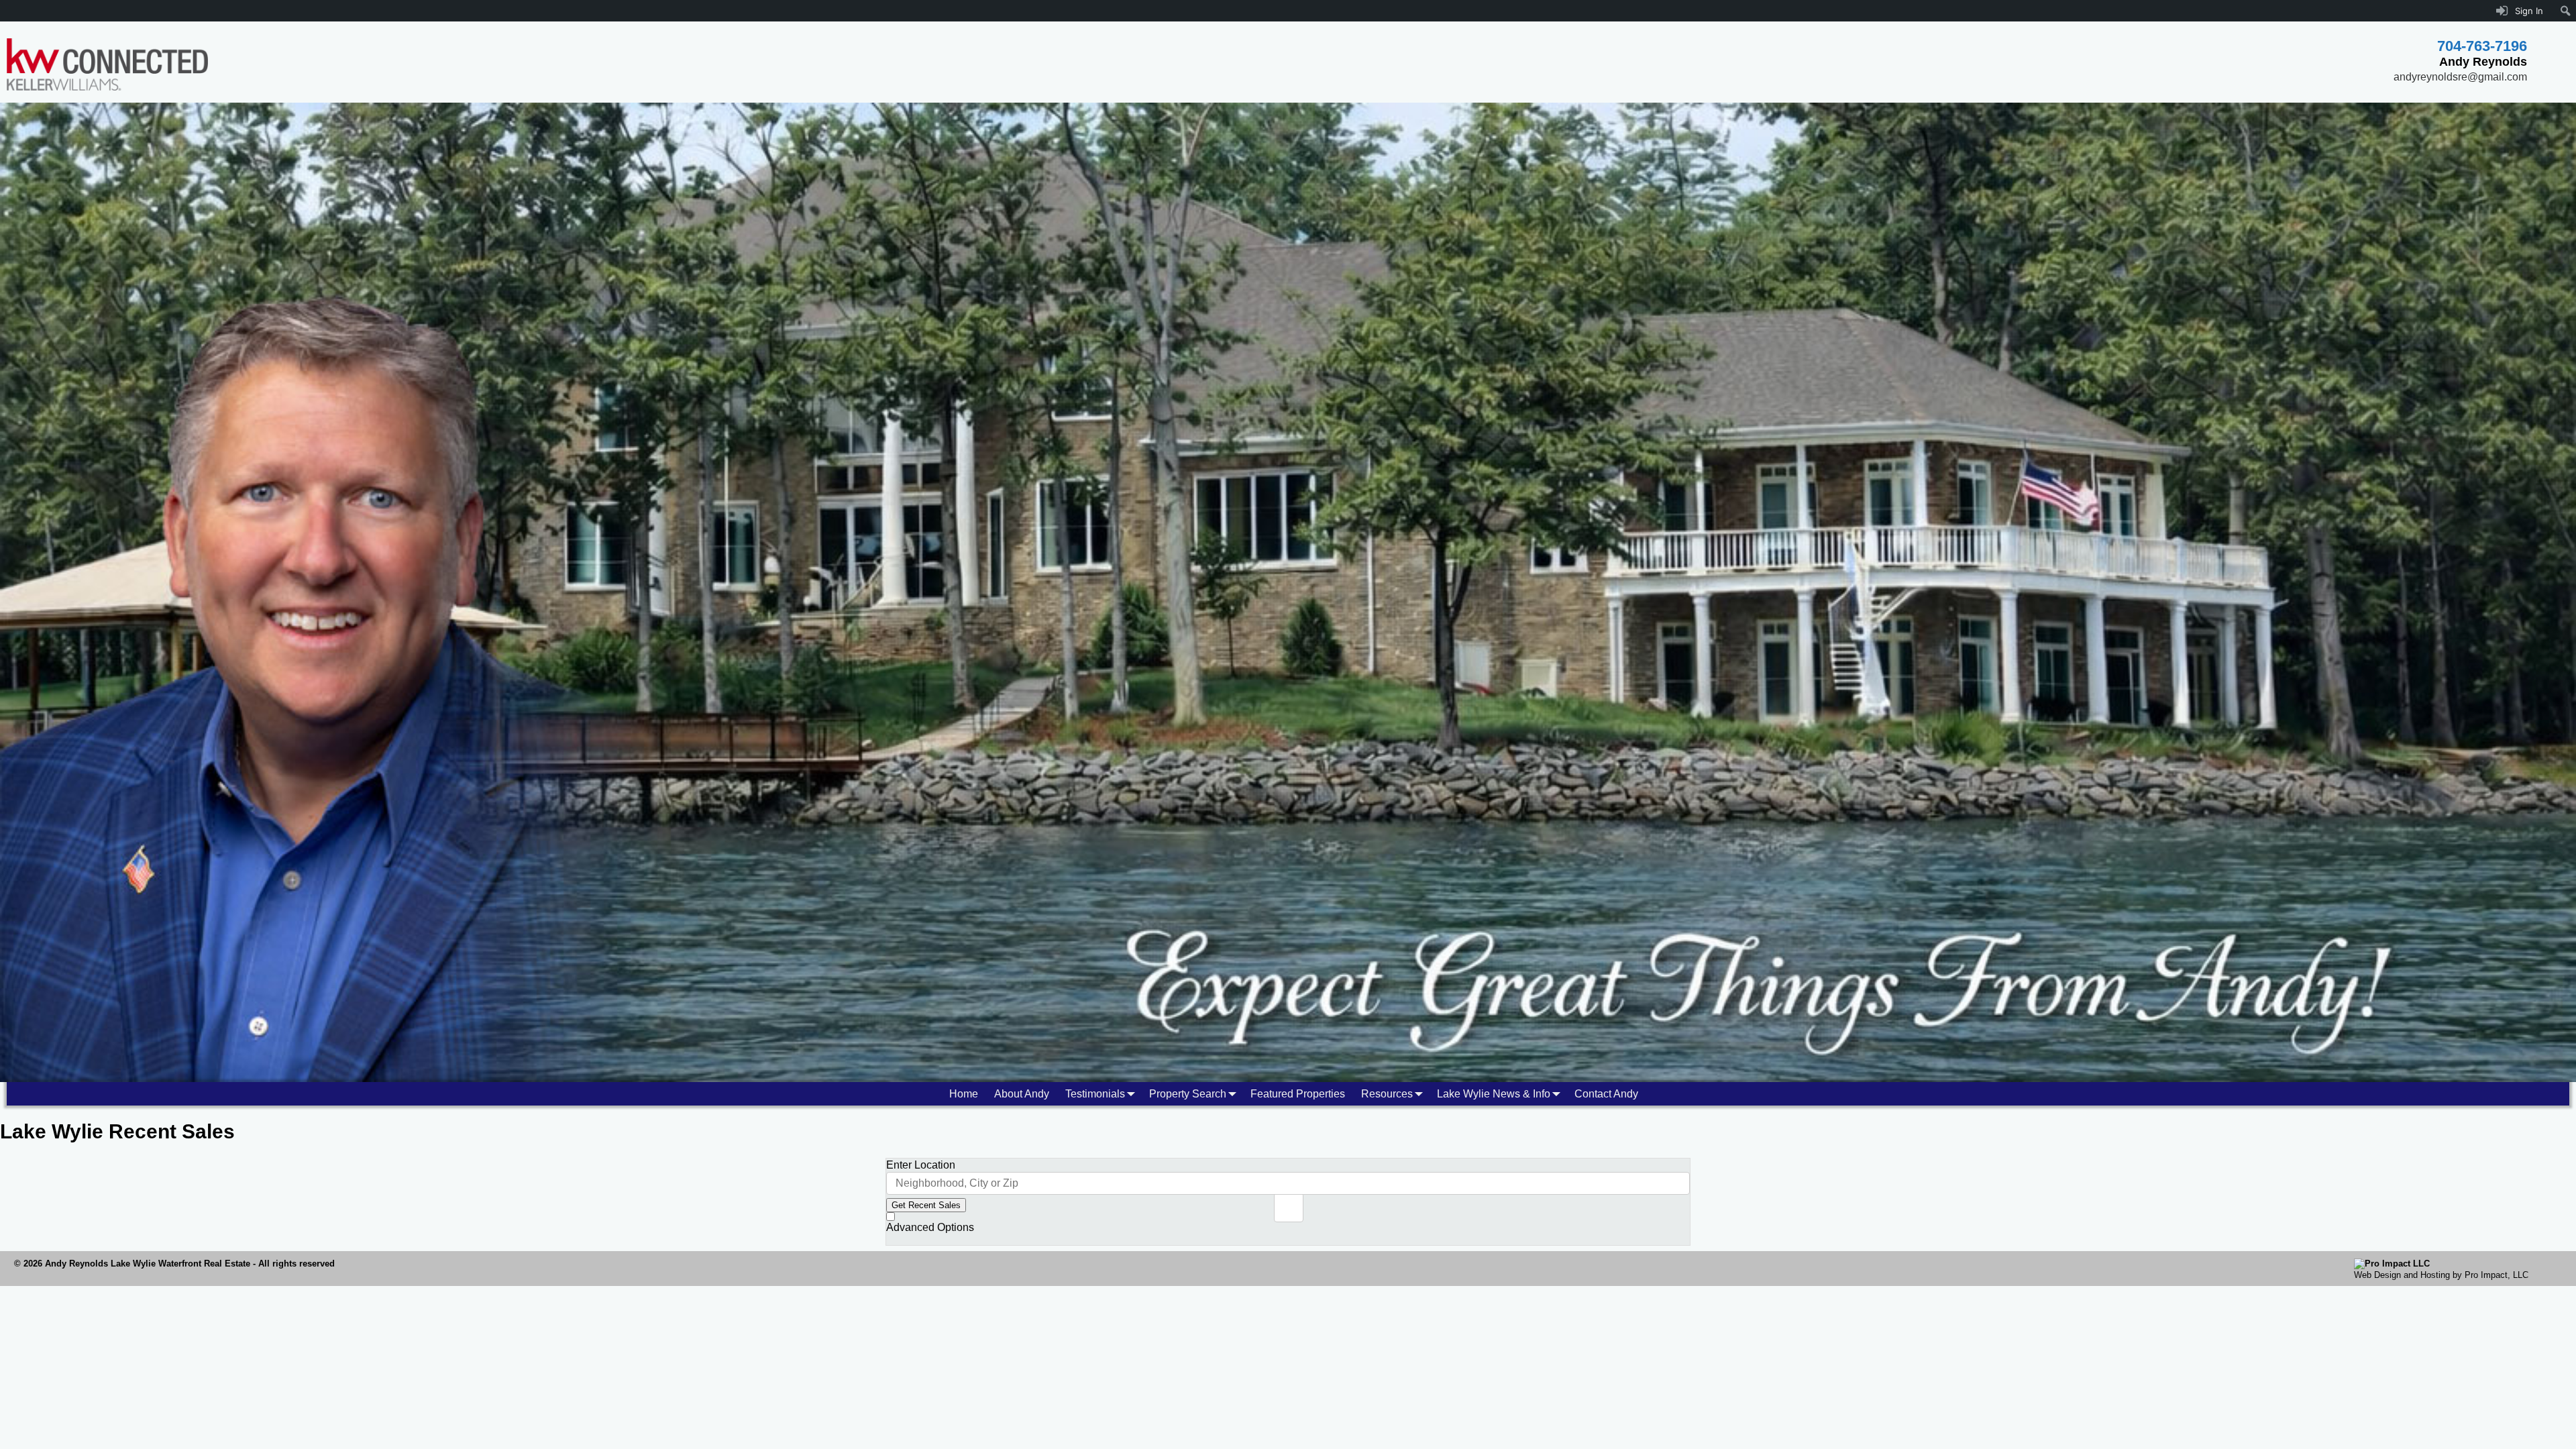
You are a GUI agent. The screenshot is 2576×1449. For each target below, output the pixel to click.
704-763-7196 (2482, 46)
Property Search (1188, 1094)
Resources (1387, 1094)
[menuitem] (2566, 11)
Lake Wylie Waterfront (156, 1264)
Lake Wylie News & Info (1494, 1094)
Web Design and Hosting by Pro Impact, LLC (2441, 1275)
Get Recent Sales (926, 1205)
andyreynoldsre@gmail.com (2460, 77)
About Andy (1022, 1094)
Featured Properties (1298, 1094)
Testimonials (1095, 1094)
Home (964, 1094)
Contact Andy (1606, 1094)
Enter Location (921, 1165)
